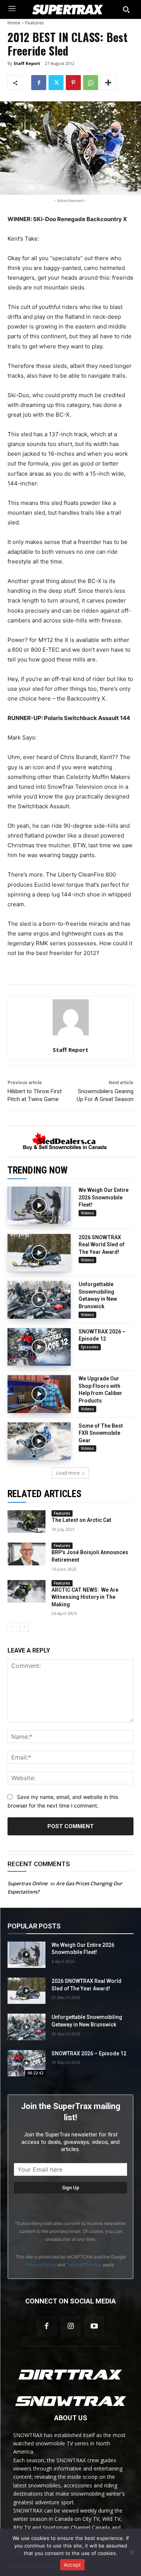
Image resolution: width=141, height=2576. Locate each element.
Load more (68, 1473)
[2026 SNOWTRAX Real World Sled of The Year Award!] (39, 1253)
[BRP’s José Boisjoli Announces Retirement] (27, 1554)
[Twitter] (56, 83)
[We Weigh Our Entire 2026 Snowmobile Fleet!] (39, 1206)
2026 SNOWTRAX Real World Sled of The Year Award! (102, 1245)
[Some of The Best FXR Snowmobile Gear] (39, 1441)
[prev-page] (12, 1627)
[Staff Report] (71, 1017)
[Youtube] (94, 2326)
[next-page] (24, 1627)
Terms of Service (84, 2265)
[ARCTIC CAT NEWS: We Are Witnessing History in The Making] (27, 1591)
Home (14, 23)
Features (35, 23)
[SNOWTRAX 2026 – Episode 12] (39, 1347)
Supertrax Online (27, 1883)
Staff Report (27, 63)
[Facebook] (39, 83)
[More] (108, 83)
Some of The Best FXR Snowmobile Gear (101, 1433)
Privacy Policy (41, 2265)
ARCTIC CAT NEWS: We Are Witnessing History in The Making (85, 1597)
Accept (73, 2565)
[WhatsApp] (91, 83)
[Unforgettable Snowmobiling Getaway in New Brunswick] (39, 1300)
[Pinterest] (73, 83)
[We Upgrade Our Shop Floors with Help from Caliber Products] (39, 1394)
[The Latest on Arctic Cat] (27, 1521)
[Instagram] (70, 2326)
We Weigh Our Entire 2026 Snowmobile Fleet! (104, 1197)
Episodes (90, 1347)
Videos (87, 1213)
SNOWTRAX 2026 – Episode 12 (89, 2053)
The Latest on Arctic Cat (81, 1520)
